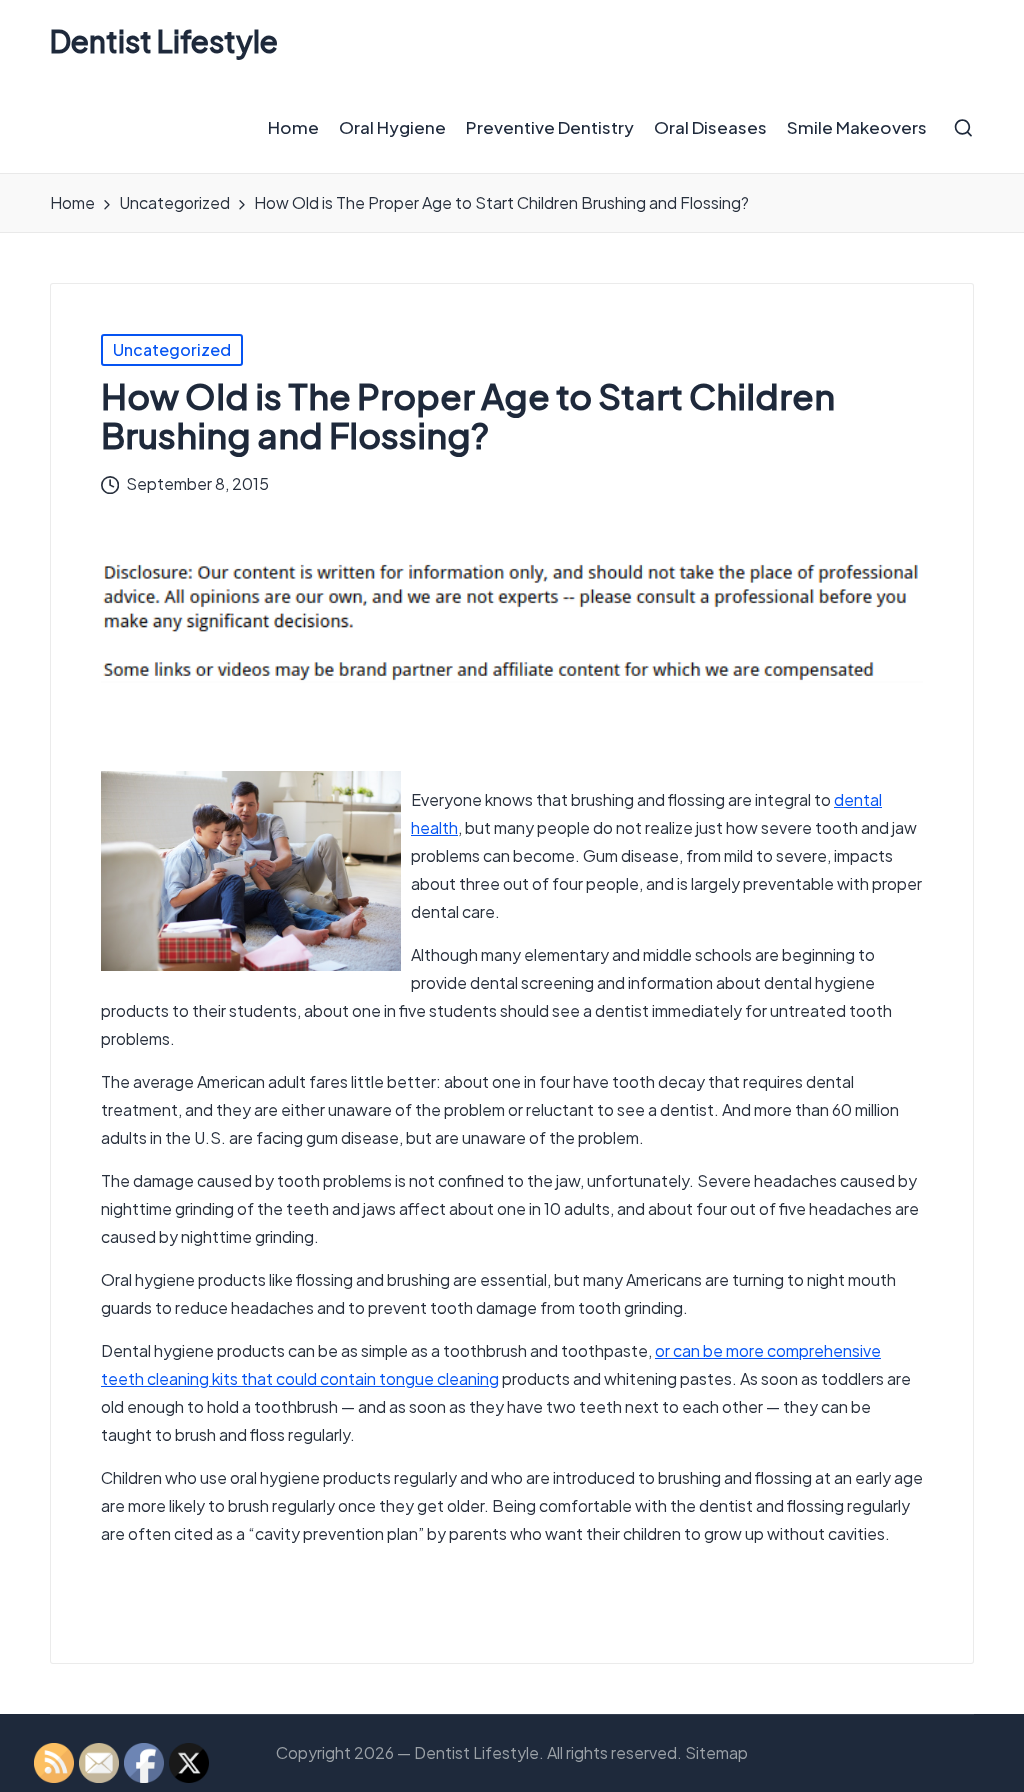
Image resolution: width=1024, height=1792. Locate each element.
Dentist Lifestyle (164, 41)
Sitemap (716, 1752)
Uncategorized (172, 349)
